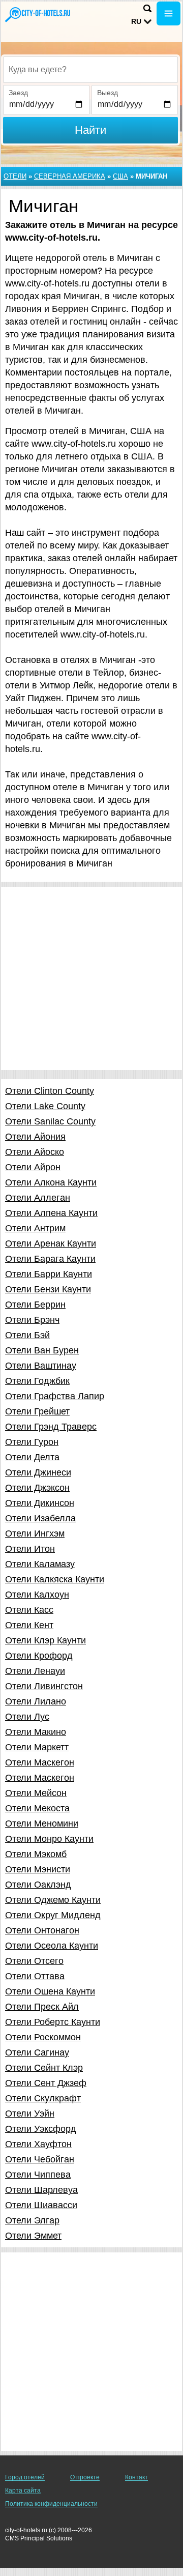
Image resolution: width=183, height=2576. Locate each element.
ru (136, 21)
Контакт (136, 2477)
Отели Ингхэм (35, 1533)
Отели (15, 176)
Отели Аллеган (38, 1198)
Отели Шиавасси (41, 2205)
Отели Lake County (45, 1106)
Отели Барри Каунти (49, 1274)
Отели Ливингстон (44, 1686)
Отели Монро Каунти (49, 1839)
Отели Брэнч (32, 1320)
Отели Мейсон (36, 1793)
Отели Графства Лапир (55, 1396)
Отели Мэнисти (38, 1869)
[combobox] (90, 70)
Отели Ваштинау (41, 1366)
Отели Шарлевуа (41, 2190)
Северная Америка (70, 176)
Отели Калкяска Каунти (55, 1579)
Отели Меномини (42, 1824)
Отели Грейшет (37, 1411)
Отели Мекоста (37, 1808)
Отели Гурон (32, 1442)
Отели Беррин (35, 1305)
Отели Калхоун (37, 1595)
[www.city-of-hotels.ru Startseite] (38, 15)
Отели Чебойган (40, 2159)
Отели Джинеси (38, 1472)
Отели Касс (29, 1610)
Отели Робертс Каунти (53, 2022)
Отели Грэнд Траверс (51, 1427)
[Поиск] (147, 8)
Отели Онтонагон (42, 1930)
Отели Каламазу (40, 1564)
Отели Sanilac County (50, 1121)
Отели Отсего (34, 1961)
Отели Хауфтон (38, 2144)
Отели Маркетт (37, 1747)
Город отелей (25, 2477)
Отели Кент (29, 1625)
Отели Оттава (35, 1976)
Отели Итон (30, 1549)
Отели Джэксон (37, 1488)
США (120, 176)
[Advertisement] (91, 978)
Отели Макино (36, 1732)
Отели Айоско (35, 1152)
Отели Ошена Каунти (50, 1991)
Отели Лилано (36, 1701)
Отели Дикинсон (40, 1503)
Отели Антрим (35, 1228)
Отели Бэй (27, 1335)
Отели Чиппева (38, 2175)
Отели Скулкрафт (43, 2098)
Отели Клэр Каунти (45, 1640)
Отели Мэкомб (36, 1854)
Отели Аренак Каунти (51, 1243)
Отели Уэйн (30, 2114)
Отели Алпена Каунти (51, 1213)
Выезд (108, 93)
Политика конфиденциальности (51, 2504)
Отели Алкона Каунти (51, 1182)
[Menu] (169, 13)
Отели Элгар (32, 2220)
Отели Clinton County (50, 1091)
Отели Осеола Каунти (52, 1946)
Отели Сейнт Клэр (44, 2068)
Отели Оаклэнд (38, 1885)
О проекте (85, 2477)
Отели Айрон (33, 1167)
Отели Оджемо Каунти (53, 1900)
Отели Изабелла (40, 1518)
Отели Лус (27, 1717)
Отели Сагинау (37, 2052)
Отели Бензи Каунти (48, 1289)
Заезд (18, 93)
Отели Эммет (33, 2236)
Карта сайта (23, 2491)
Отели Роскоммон (43, 2037)
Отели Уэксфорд (41, 2129)
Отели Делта (32, 1457)
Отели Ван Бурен (42, 1350)
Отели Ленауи (35, 1671)
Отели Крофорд (39, 1656)
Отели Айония (35, 1137)
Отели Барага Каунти (50, 1259)
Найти (90, 130)
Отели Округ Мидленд (53, 1915)
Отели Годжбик (37, 1381)
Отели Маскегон (40, 1762)
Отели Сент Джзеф (46, 2083)
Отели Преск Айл (42, 2007)
